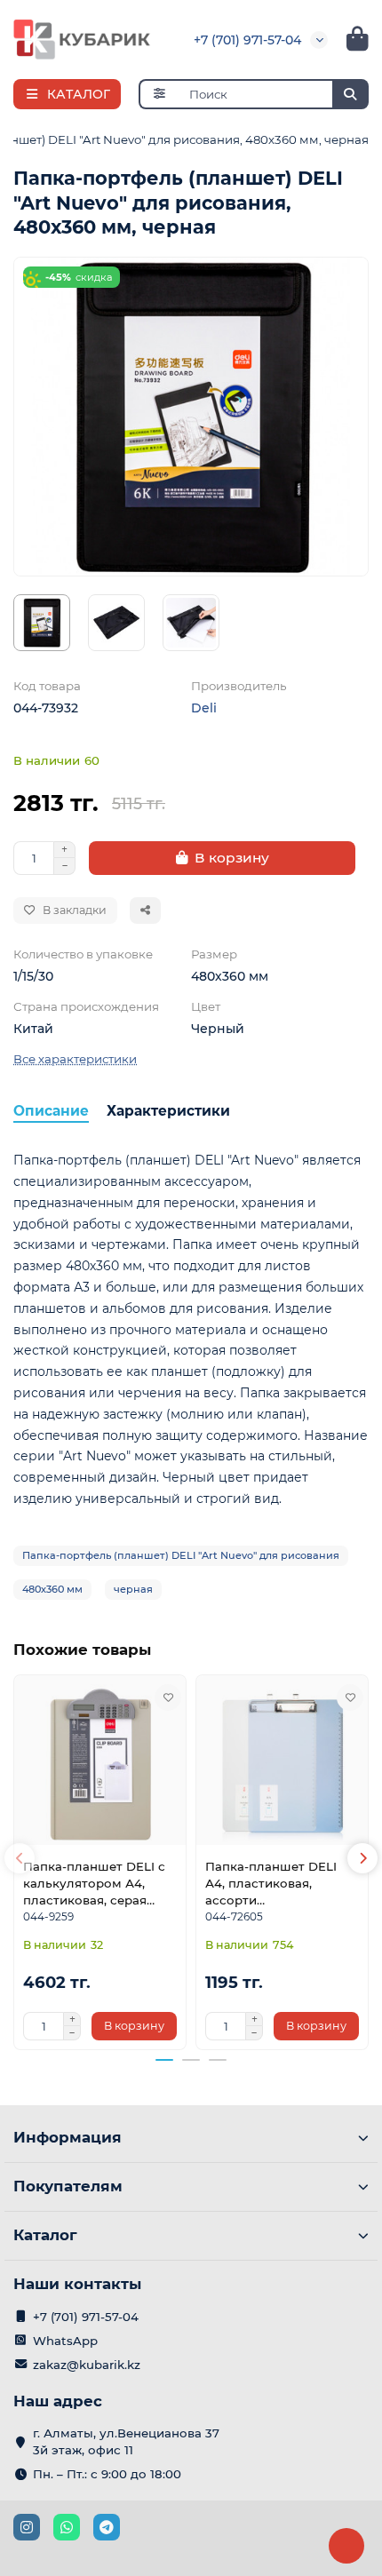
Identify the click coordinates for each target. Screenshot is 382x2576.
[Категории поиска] (159, 94)
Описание (51, 1111)
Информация (68, 2137)
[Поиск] (350, 94)
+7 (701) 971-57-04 (247, 40)
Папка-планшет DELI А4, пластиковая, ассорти (271, 1883)
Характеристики (168, 1111)
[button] (20, 1858)
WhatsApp (65, 2341)
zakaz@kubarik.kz (87, 2365)
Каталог (45, 2235)
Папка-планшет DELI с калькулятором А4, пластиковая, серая (94, 1883)
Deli (204, 708)
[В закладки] (168, 1697)
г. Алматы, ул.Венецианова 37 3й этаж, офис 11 (126, 2441)
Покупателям (68, 2186)
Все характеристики (75, 1059)
